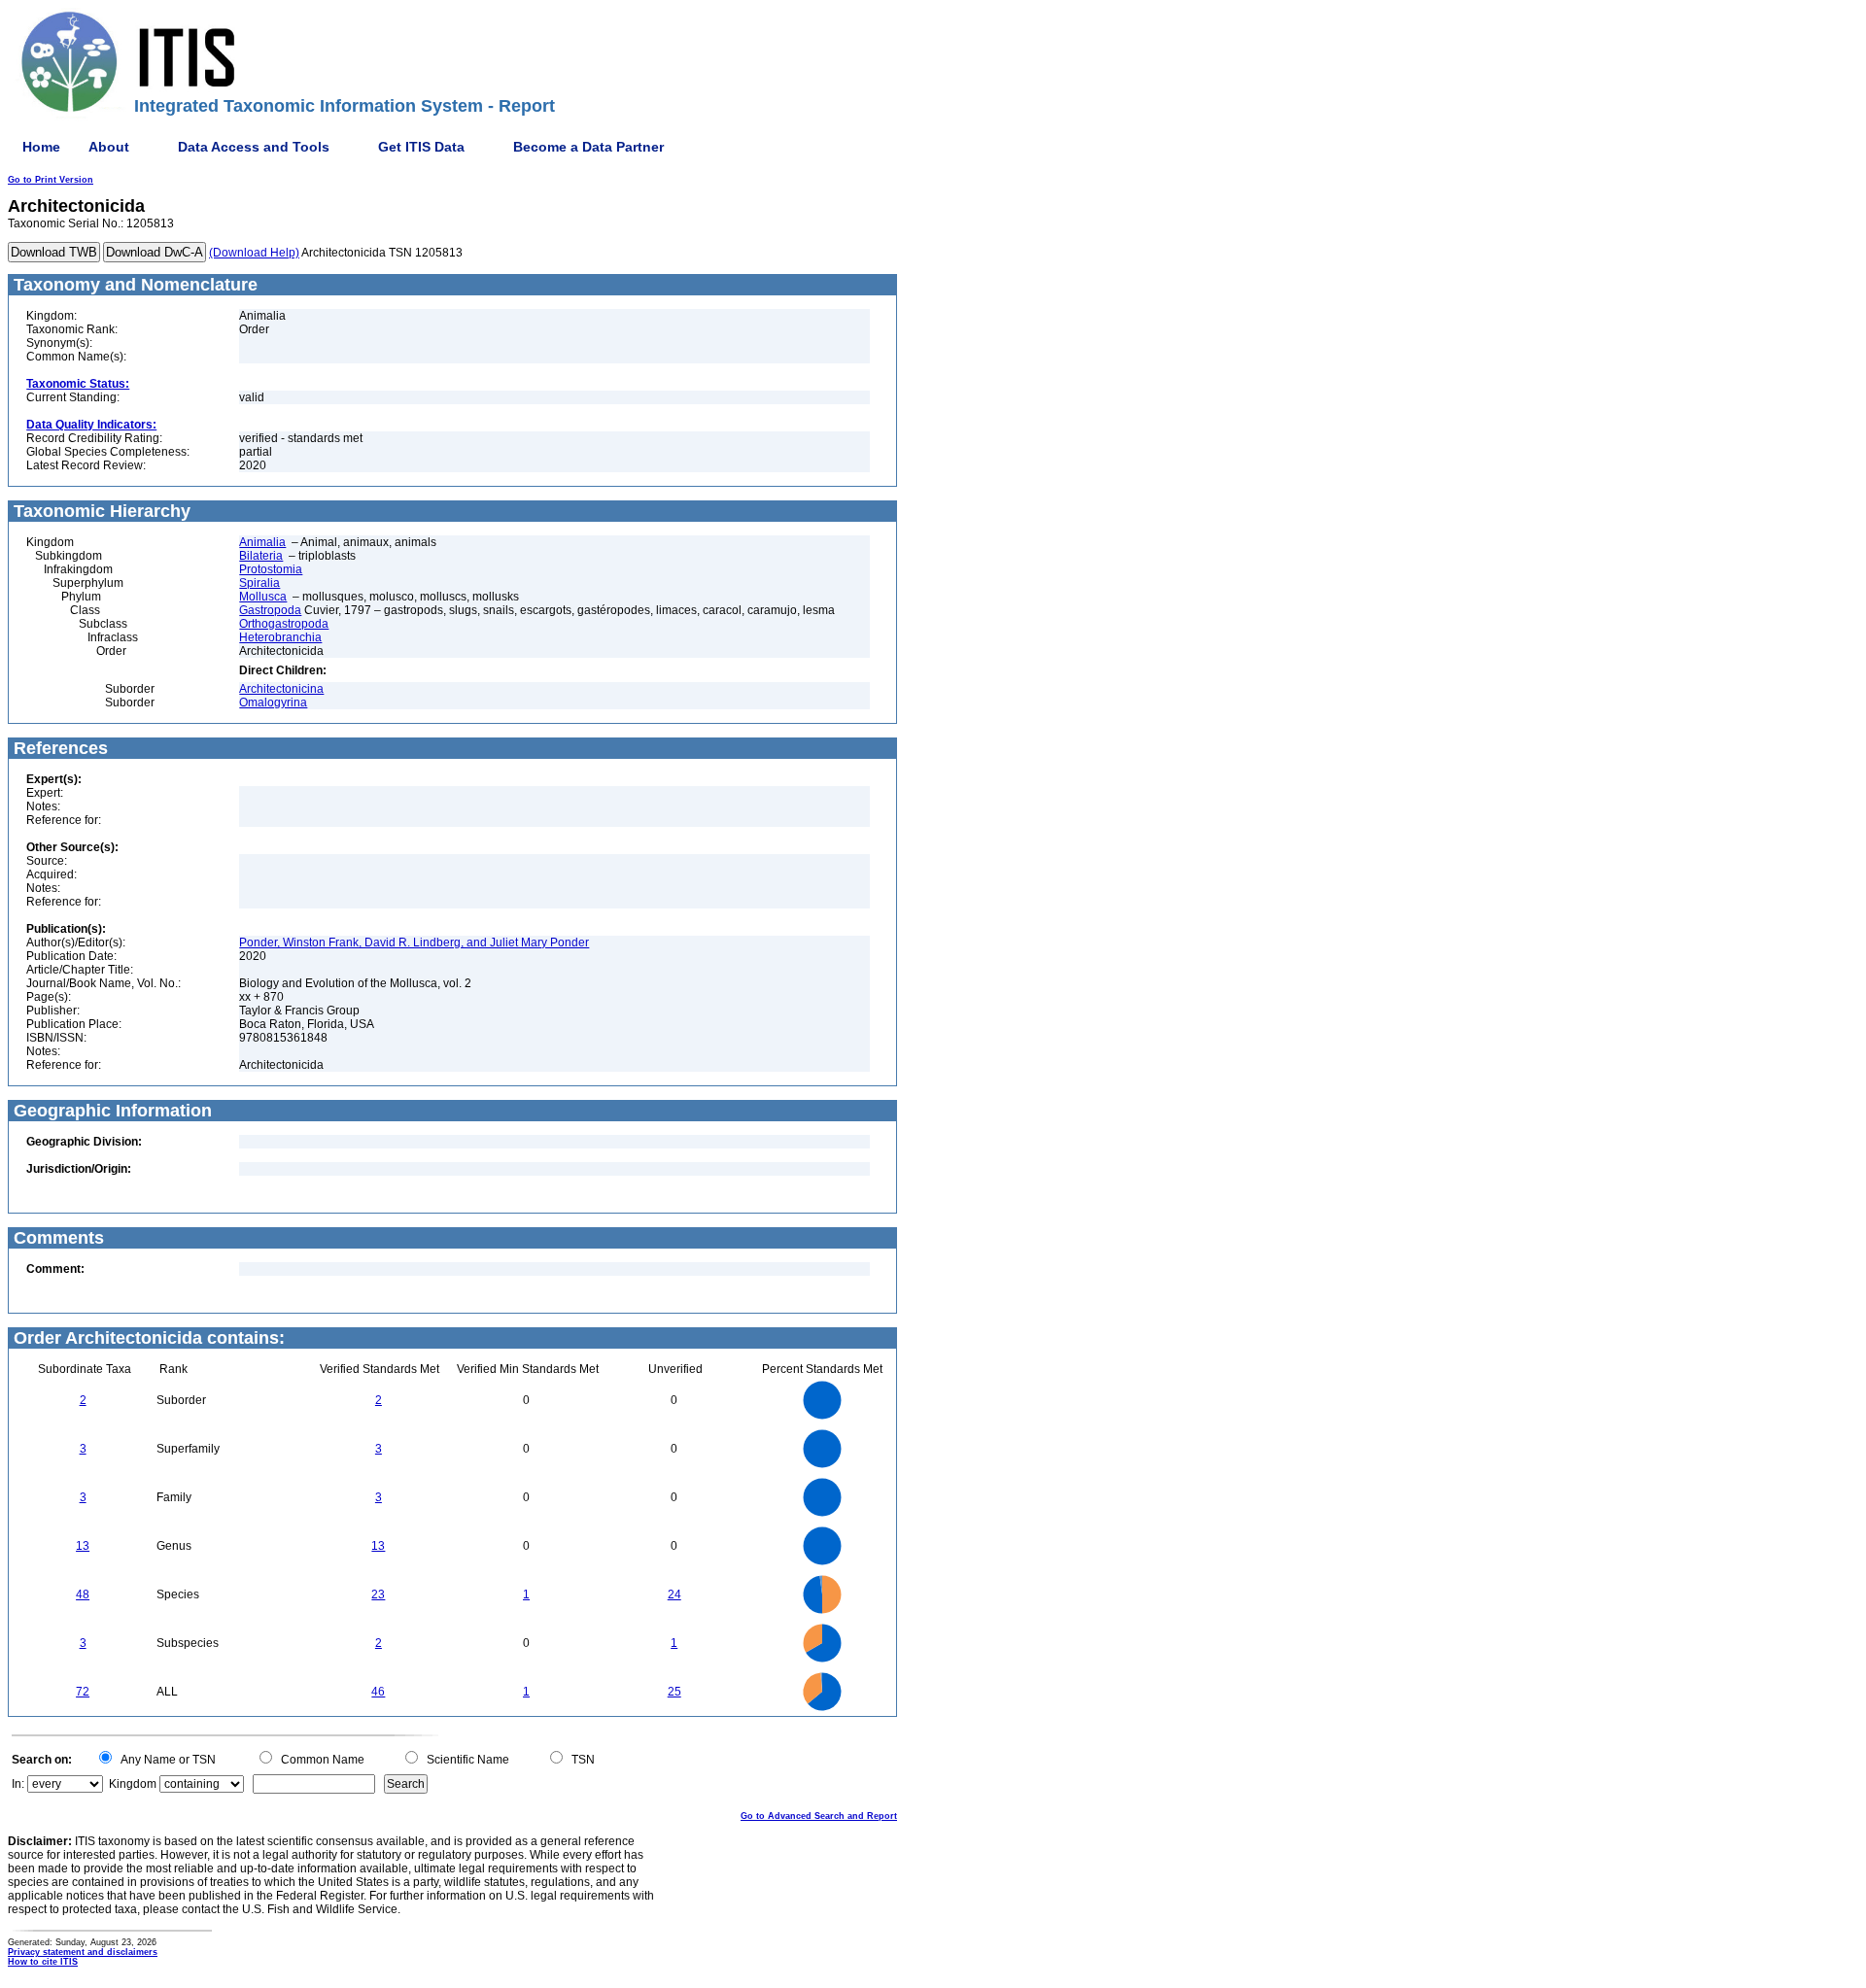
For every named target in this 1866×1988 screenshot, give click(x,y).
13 (83, 1546)
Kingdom (133, 1784)
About (109, 147)
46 (378, 1692)
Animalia (262, 542)
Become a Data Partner (588, 147)
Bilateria (261, 556)
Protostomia (271, 569)
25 (674, 1692)
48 (83, 1594)
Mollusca (263, 597)
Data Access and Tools (254, 147)
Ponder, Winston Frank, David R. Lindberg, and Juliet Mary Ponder (414, 943)
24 (674, 1594)
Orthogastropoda (284, 624)
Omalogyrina (273, 703)
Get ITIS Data (421, 147)
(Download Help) (254, 253)
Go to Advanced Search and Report (819, 1816)
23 (378, 1594)
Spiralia (259, 583)
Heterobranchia (280, 637)
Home (41, 147)
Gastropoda (270, 610)
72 (83, 1692)
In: (18, 1784)
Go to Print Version (51, 180)
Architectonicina (281, 689)
